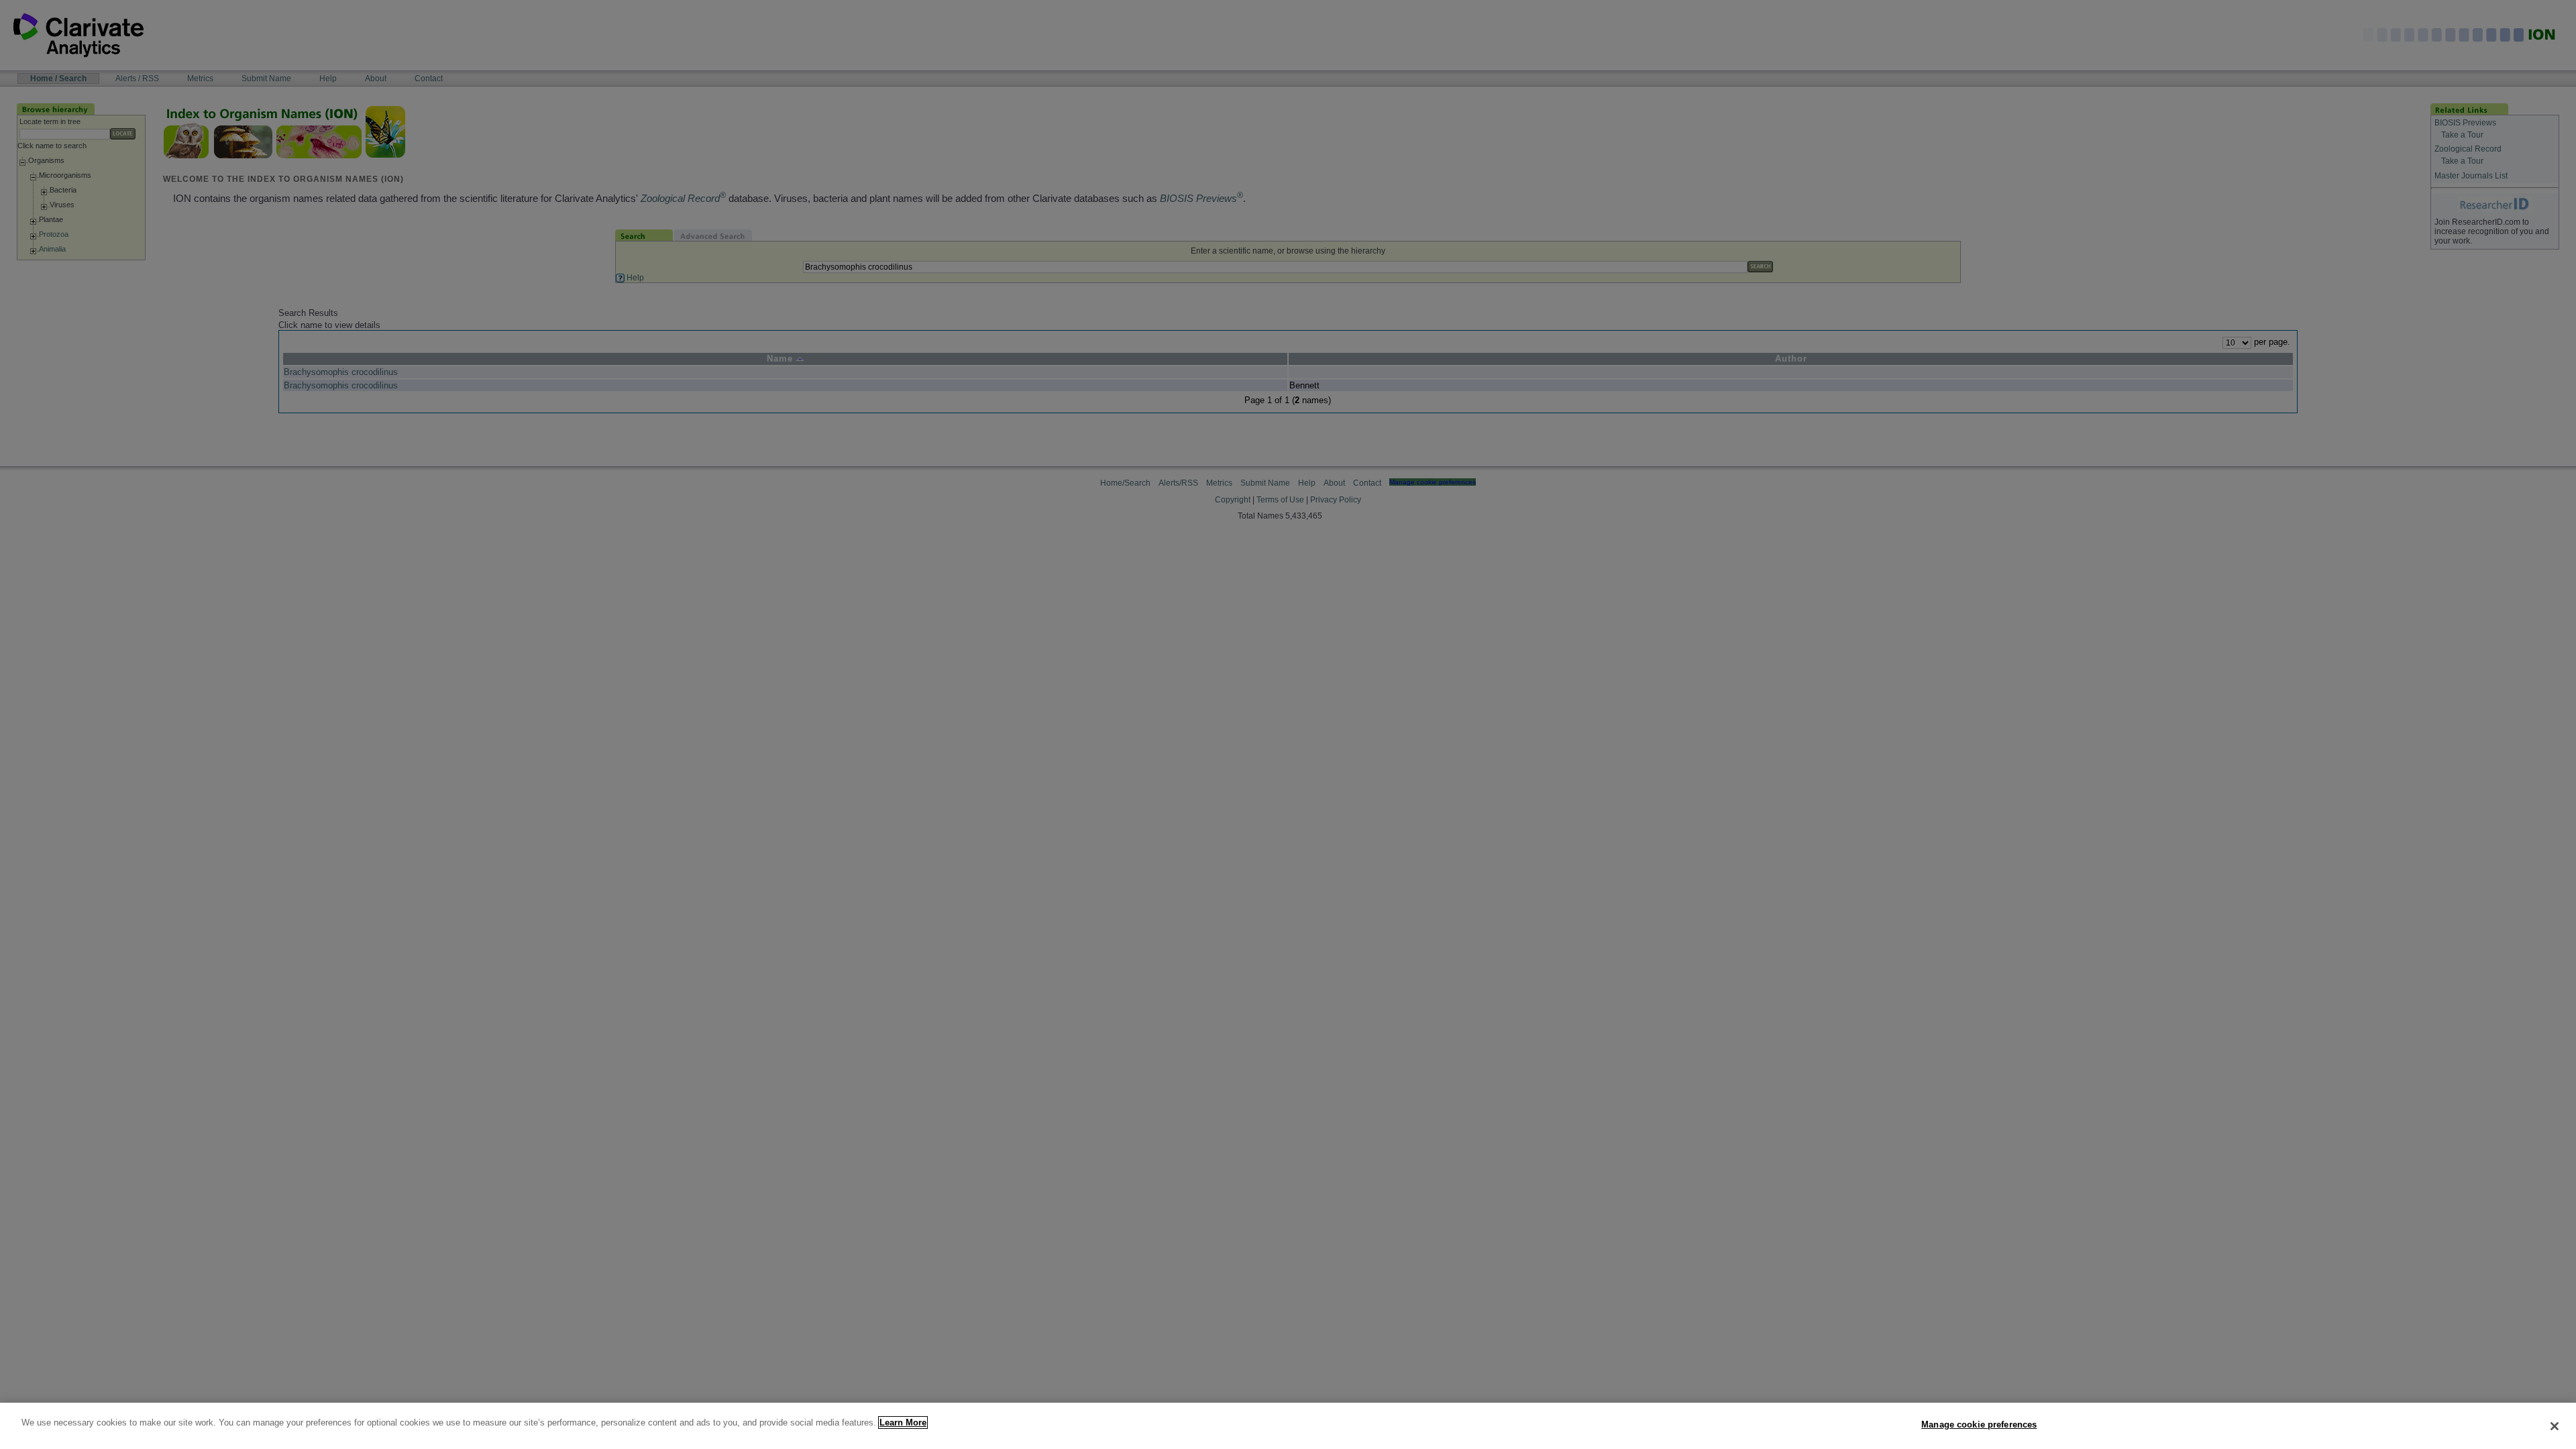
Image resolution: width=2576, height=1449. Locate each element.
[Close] (2555, 1426)
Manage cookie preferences (1979, 1425)
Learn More (903, 1423)
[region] (1288, 1426)
